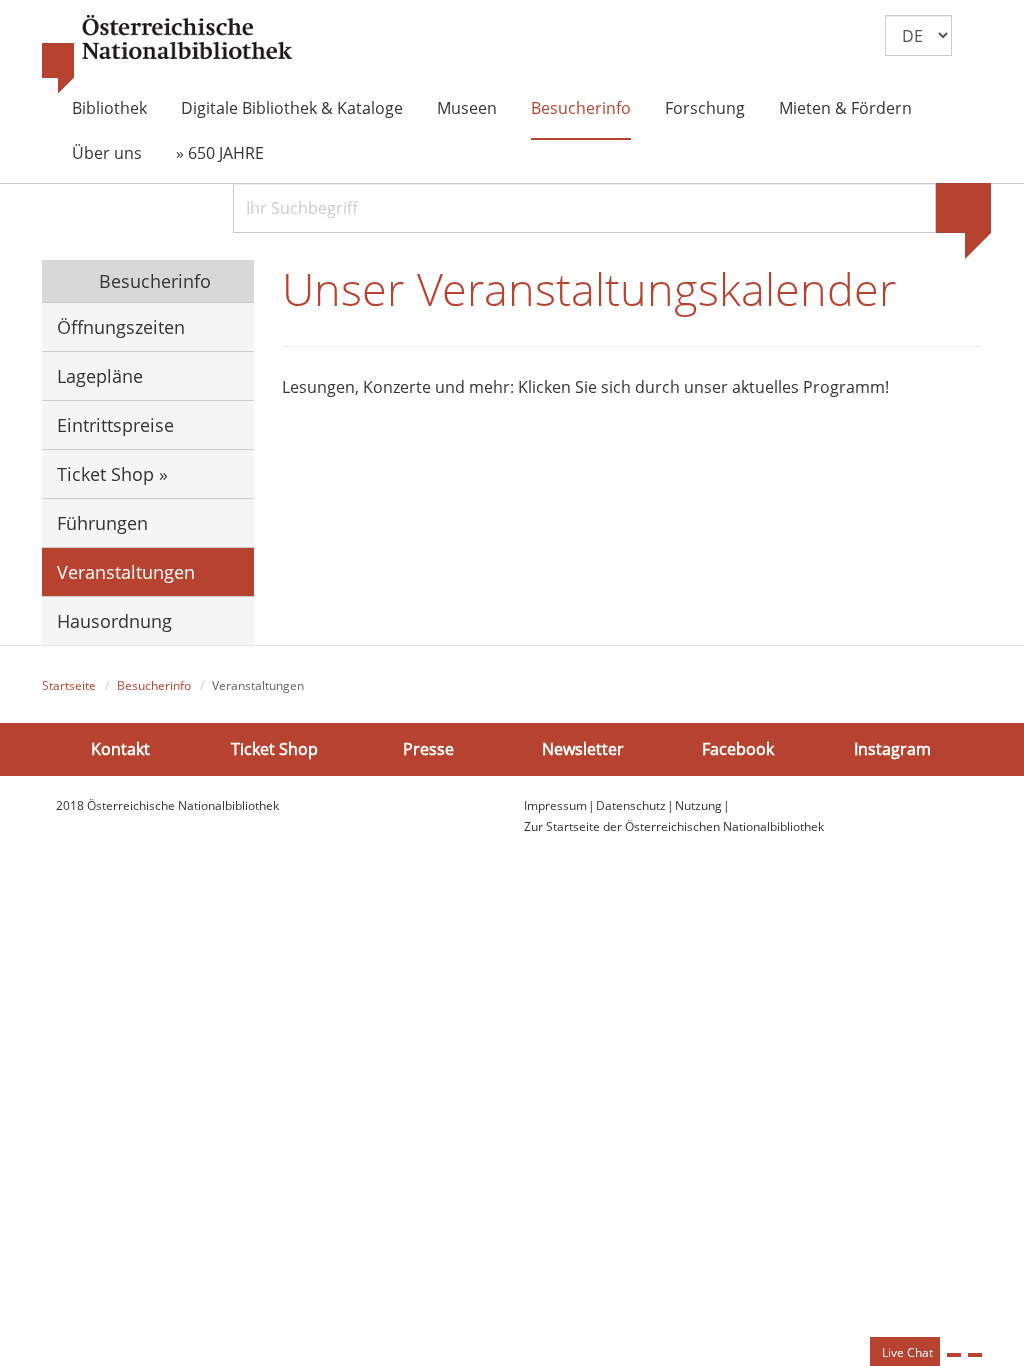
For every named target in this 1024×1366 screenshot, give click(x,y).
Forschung (705, 108)
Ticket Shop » (112, 474)
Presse (428, 749)
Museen (467, 108)
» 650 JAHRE (220, 153)
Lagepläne (100, 376)
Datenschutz (631, 805)
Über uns (107, 153)
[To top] (975, 1355)
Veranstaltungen (126, 572)
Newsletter (583, 749)
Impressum (555, 805)
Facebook (738, 749)
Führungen (102, 523)
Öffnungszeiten (121, 327)
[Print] (954, 1355)
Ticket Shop (274, 749)
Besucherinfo (581, 108)
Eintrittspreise (115, 425)
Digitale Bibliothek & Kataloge (292, 108)
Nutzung (698, 805)
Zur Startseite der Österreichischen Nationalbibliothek (674, 826)
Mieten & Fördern (845, 108)
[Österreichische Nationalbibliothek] (167, 55)
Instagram (892, 749)
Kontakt (120, 749)
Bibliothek (109, 108)
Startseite (69, 685)
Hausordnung (114, 621)
